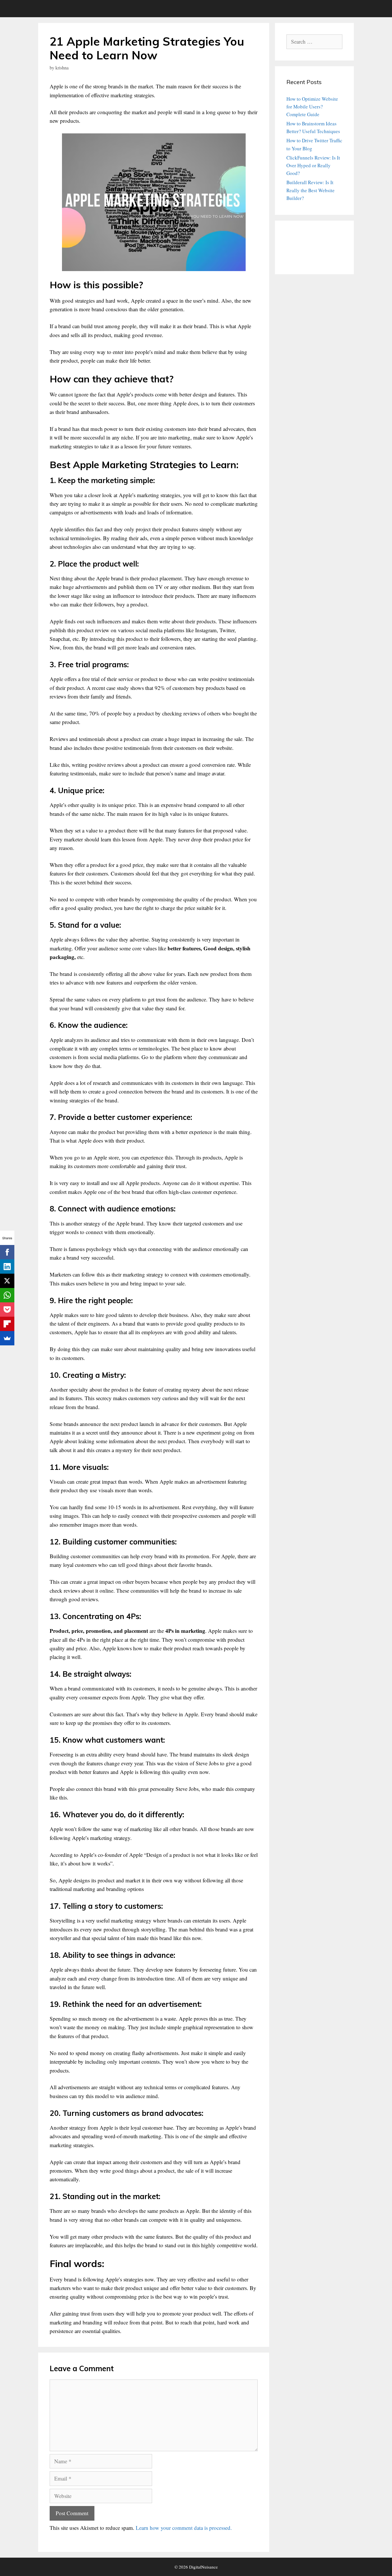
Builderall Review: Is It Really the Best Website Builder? (311, 190)
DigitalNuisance (203, 2567)
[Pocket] (7, 1310)
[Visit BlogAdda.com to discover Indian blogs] (301, 259)
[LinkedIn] (7, 1266)
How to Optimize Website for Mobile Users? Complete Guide (312, 107)
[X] (7, 1281)
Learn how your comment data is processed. (184, 2528)
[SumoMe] (7, 1338)
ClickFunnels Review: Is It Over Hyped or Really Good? (313, 165)
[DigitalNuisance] (54, 9)
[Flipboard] (7, 1324)
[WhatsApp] (7, 1295)
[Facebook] (7, 1252)
